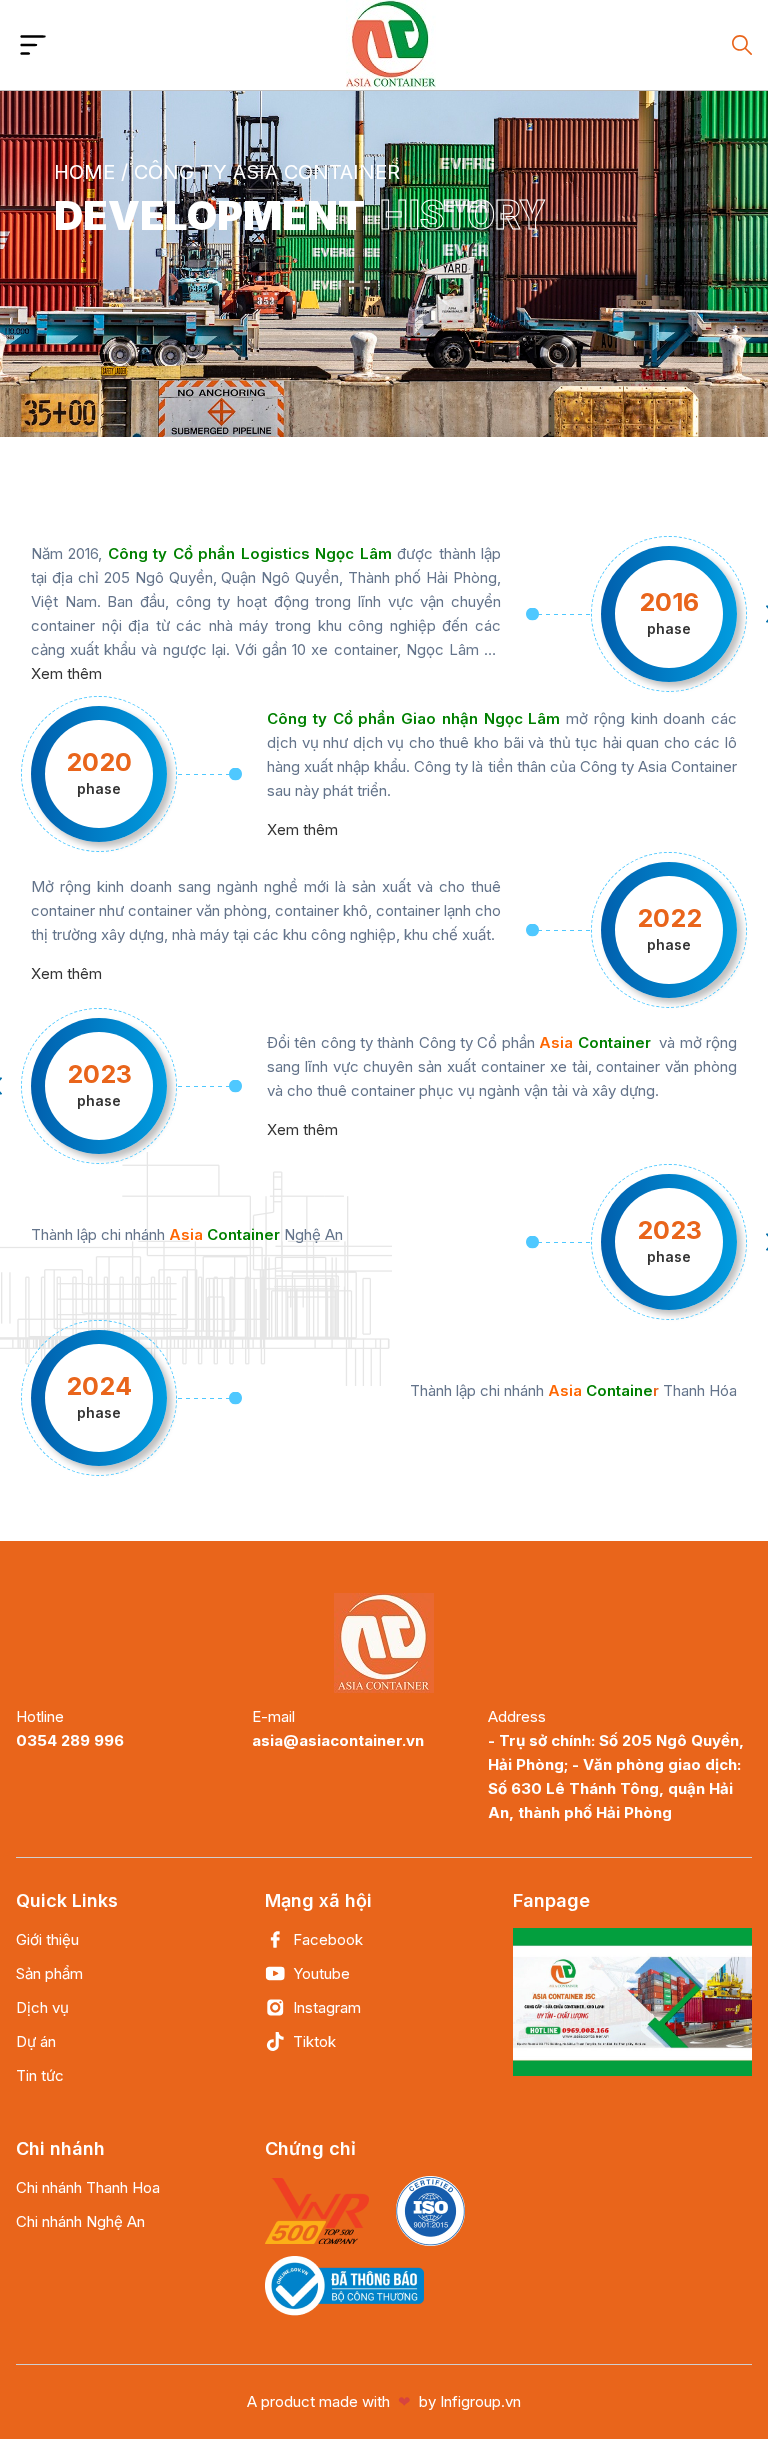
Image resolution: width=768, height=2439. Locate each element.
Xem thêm (66, 673)
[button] (33, 45)
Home (84, 172)
